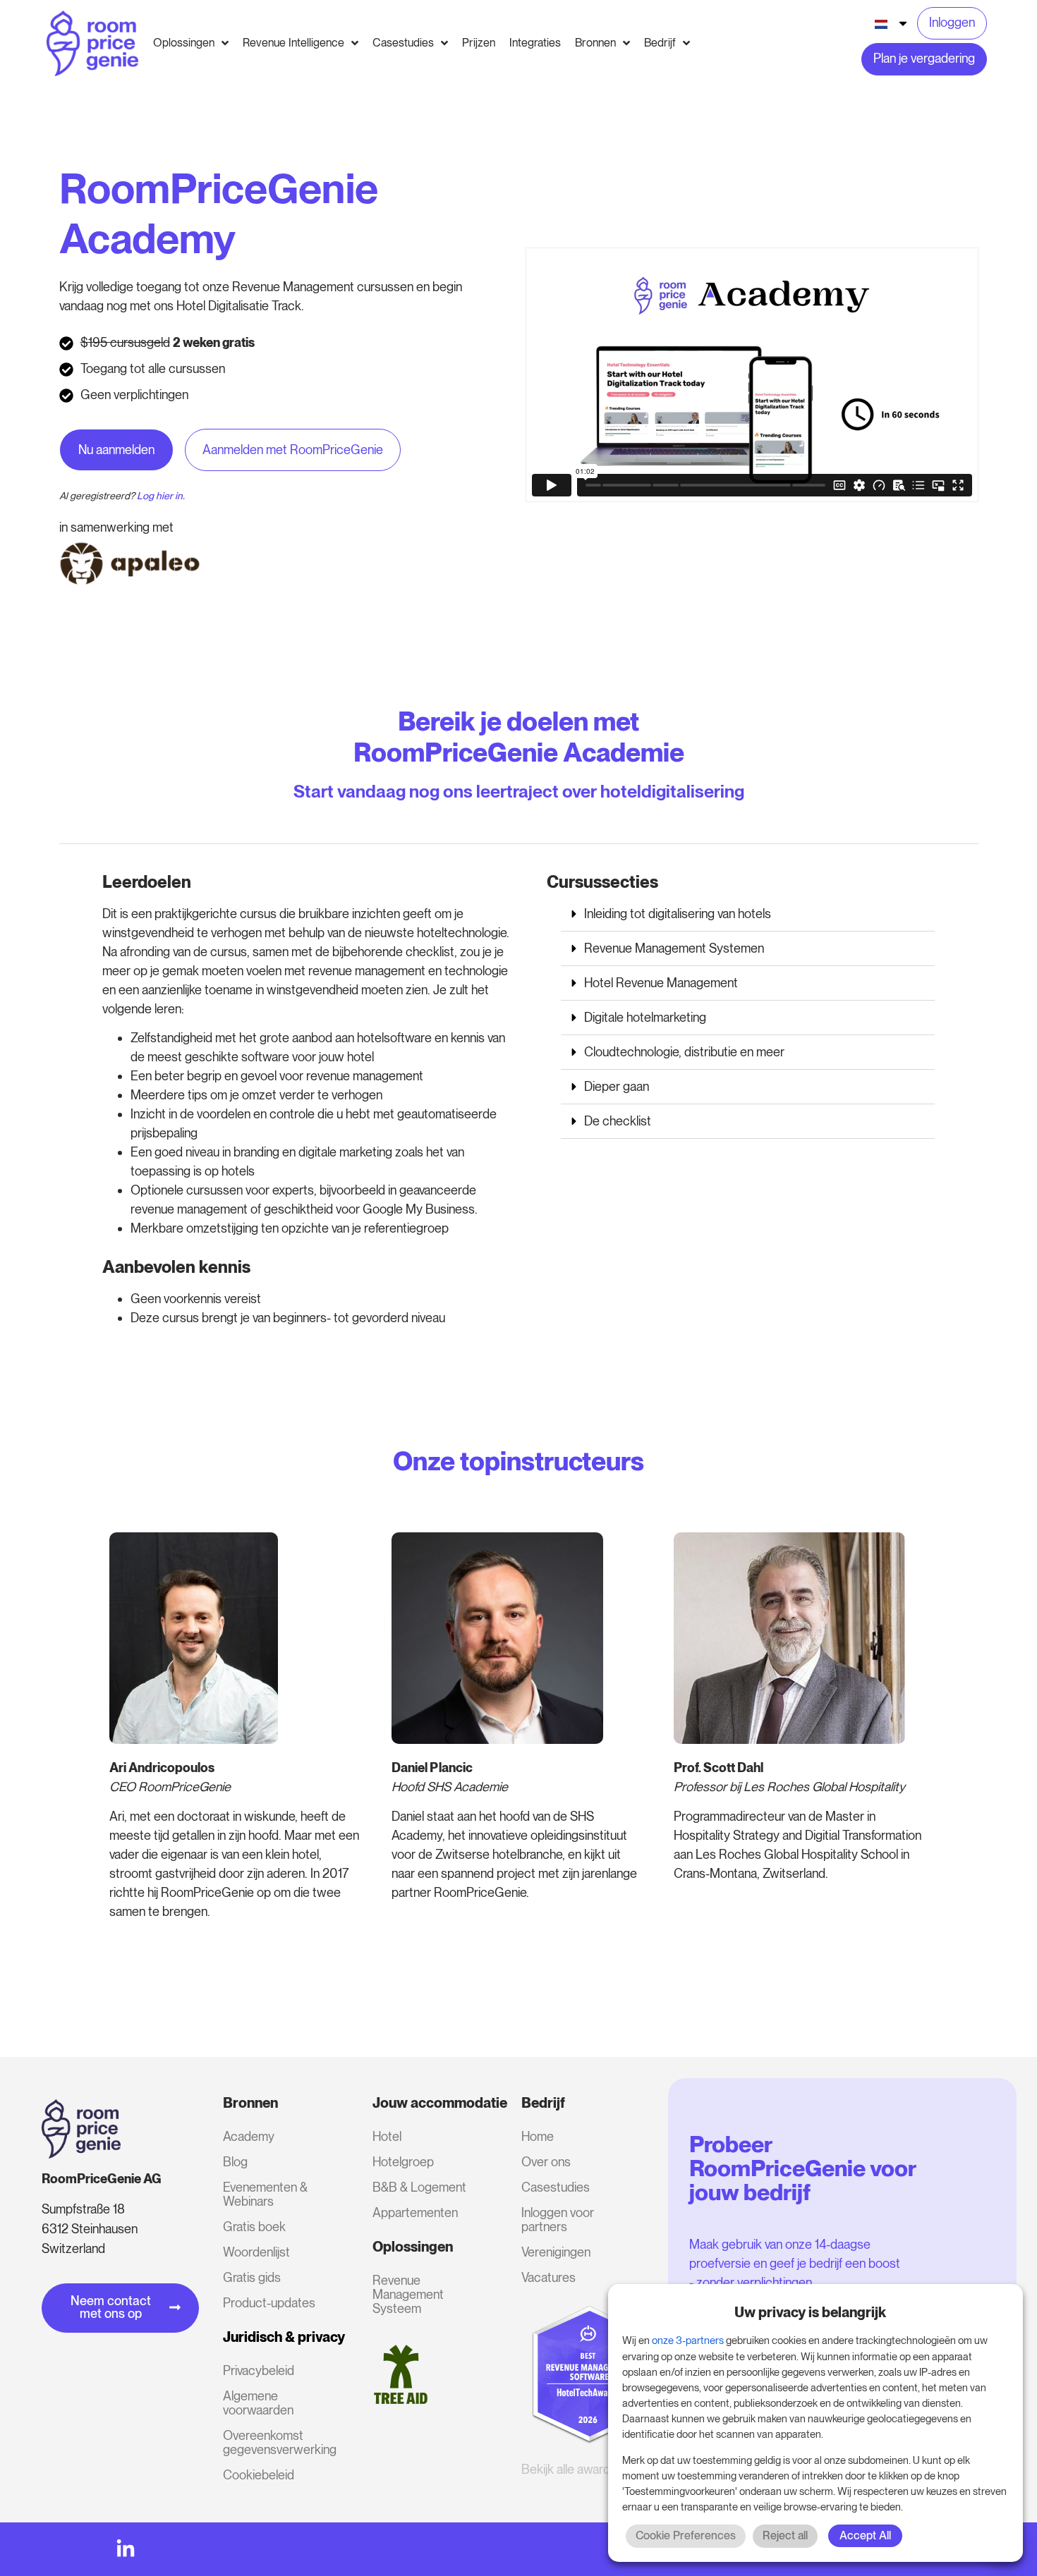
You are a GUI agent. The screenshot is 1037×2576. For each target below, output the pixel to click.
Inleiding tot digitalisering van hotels (678, 914)
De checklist (618, 1121)
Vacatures (548, 2277)
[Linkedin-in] (126, 2549)
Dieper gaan (617, 1086)
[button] (748, 914)
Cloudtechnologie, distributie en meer (684, 1052)
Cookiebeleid (259, 2475)
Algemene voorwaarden (258, 2403)
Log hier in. (161, 496)
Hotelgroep (403, 2162)
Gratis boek (254, 2227)
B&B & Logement (419, 2187)
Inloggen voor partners (558, 2220)
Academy (249, 2136)
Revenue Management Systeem (408, 2294)
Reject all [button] (785, 2535)
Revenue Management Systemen (674, 948)
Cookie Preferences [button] (686, 2535)
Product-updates (269, 2303)
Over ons (546, 2162)
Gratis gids (252, 2277)
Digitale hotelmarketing (645, 1017)
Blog (235, 2162)
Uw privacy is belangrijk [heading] (810, 2312)
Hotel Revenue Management (661, 983)
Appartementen (415, 2212)
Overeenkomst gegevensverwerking (278, 2442)
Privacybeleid (259, 2370)
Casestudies (556, 2187)
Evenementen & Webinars (265, 2194)
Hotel (387, 2136)
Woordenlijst (256, 2252)
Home (538, 2136)
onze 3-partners (688, 2340)
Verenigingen (556, 2252)
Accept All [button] (865, 2535)
